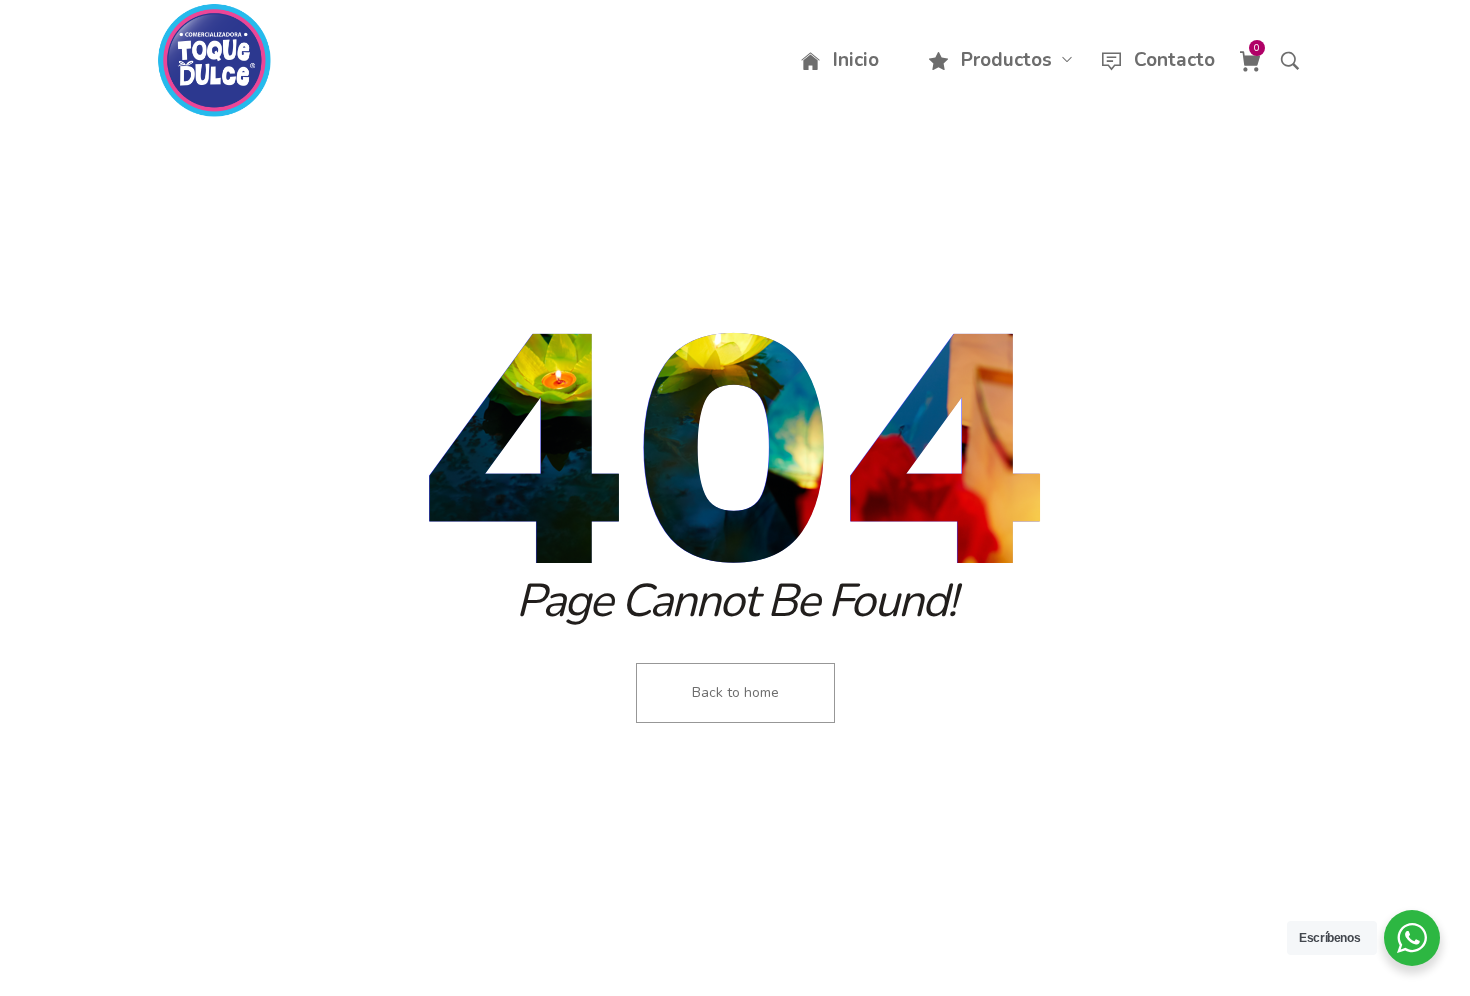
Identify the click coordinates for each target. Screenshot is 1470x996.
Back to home (735, 692)
